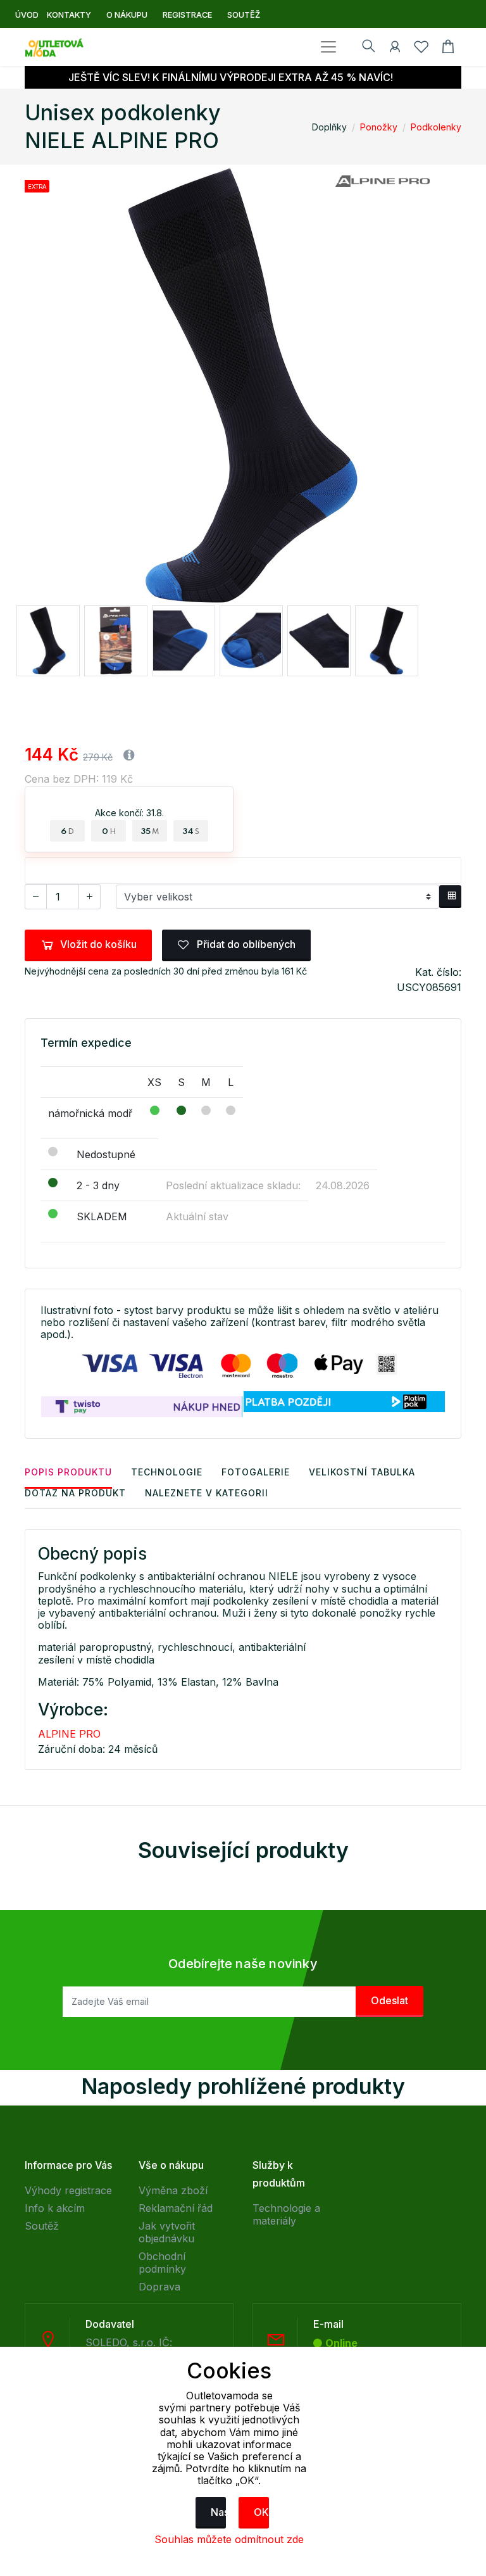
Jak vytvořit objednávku (167, 2232)
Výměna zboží (173, 2190)
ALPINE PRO (69, 1734)
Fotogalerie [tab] (256, 1472)
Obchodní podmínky (162, 2263)
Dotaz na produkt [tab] (75, 1493)
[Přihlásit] (395, 49)
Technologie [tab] (167, 1472)
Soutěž (42, 2226)
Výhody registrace (68, 2190)
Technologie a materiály (286, 2214)
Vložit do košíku (98, 944)
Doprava (159, 2287)
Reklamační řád (176, 2208)
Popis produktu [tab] (68, 1472)
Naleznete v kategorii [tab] (207, 1493)
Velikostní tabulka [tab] (362, 1472)
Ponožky (379, 127)
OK (261, 2512)
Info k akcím (55, 2208)
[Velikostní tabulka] (450, 897)
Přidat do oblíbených (245, 944)
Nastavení (218, 2512)
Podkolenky (436, 127)
